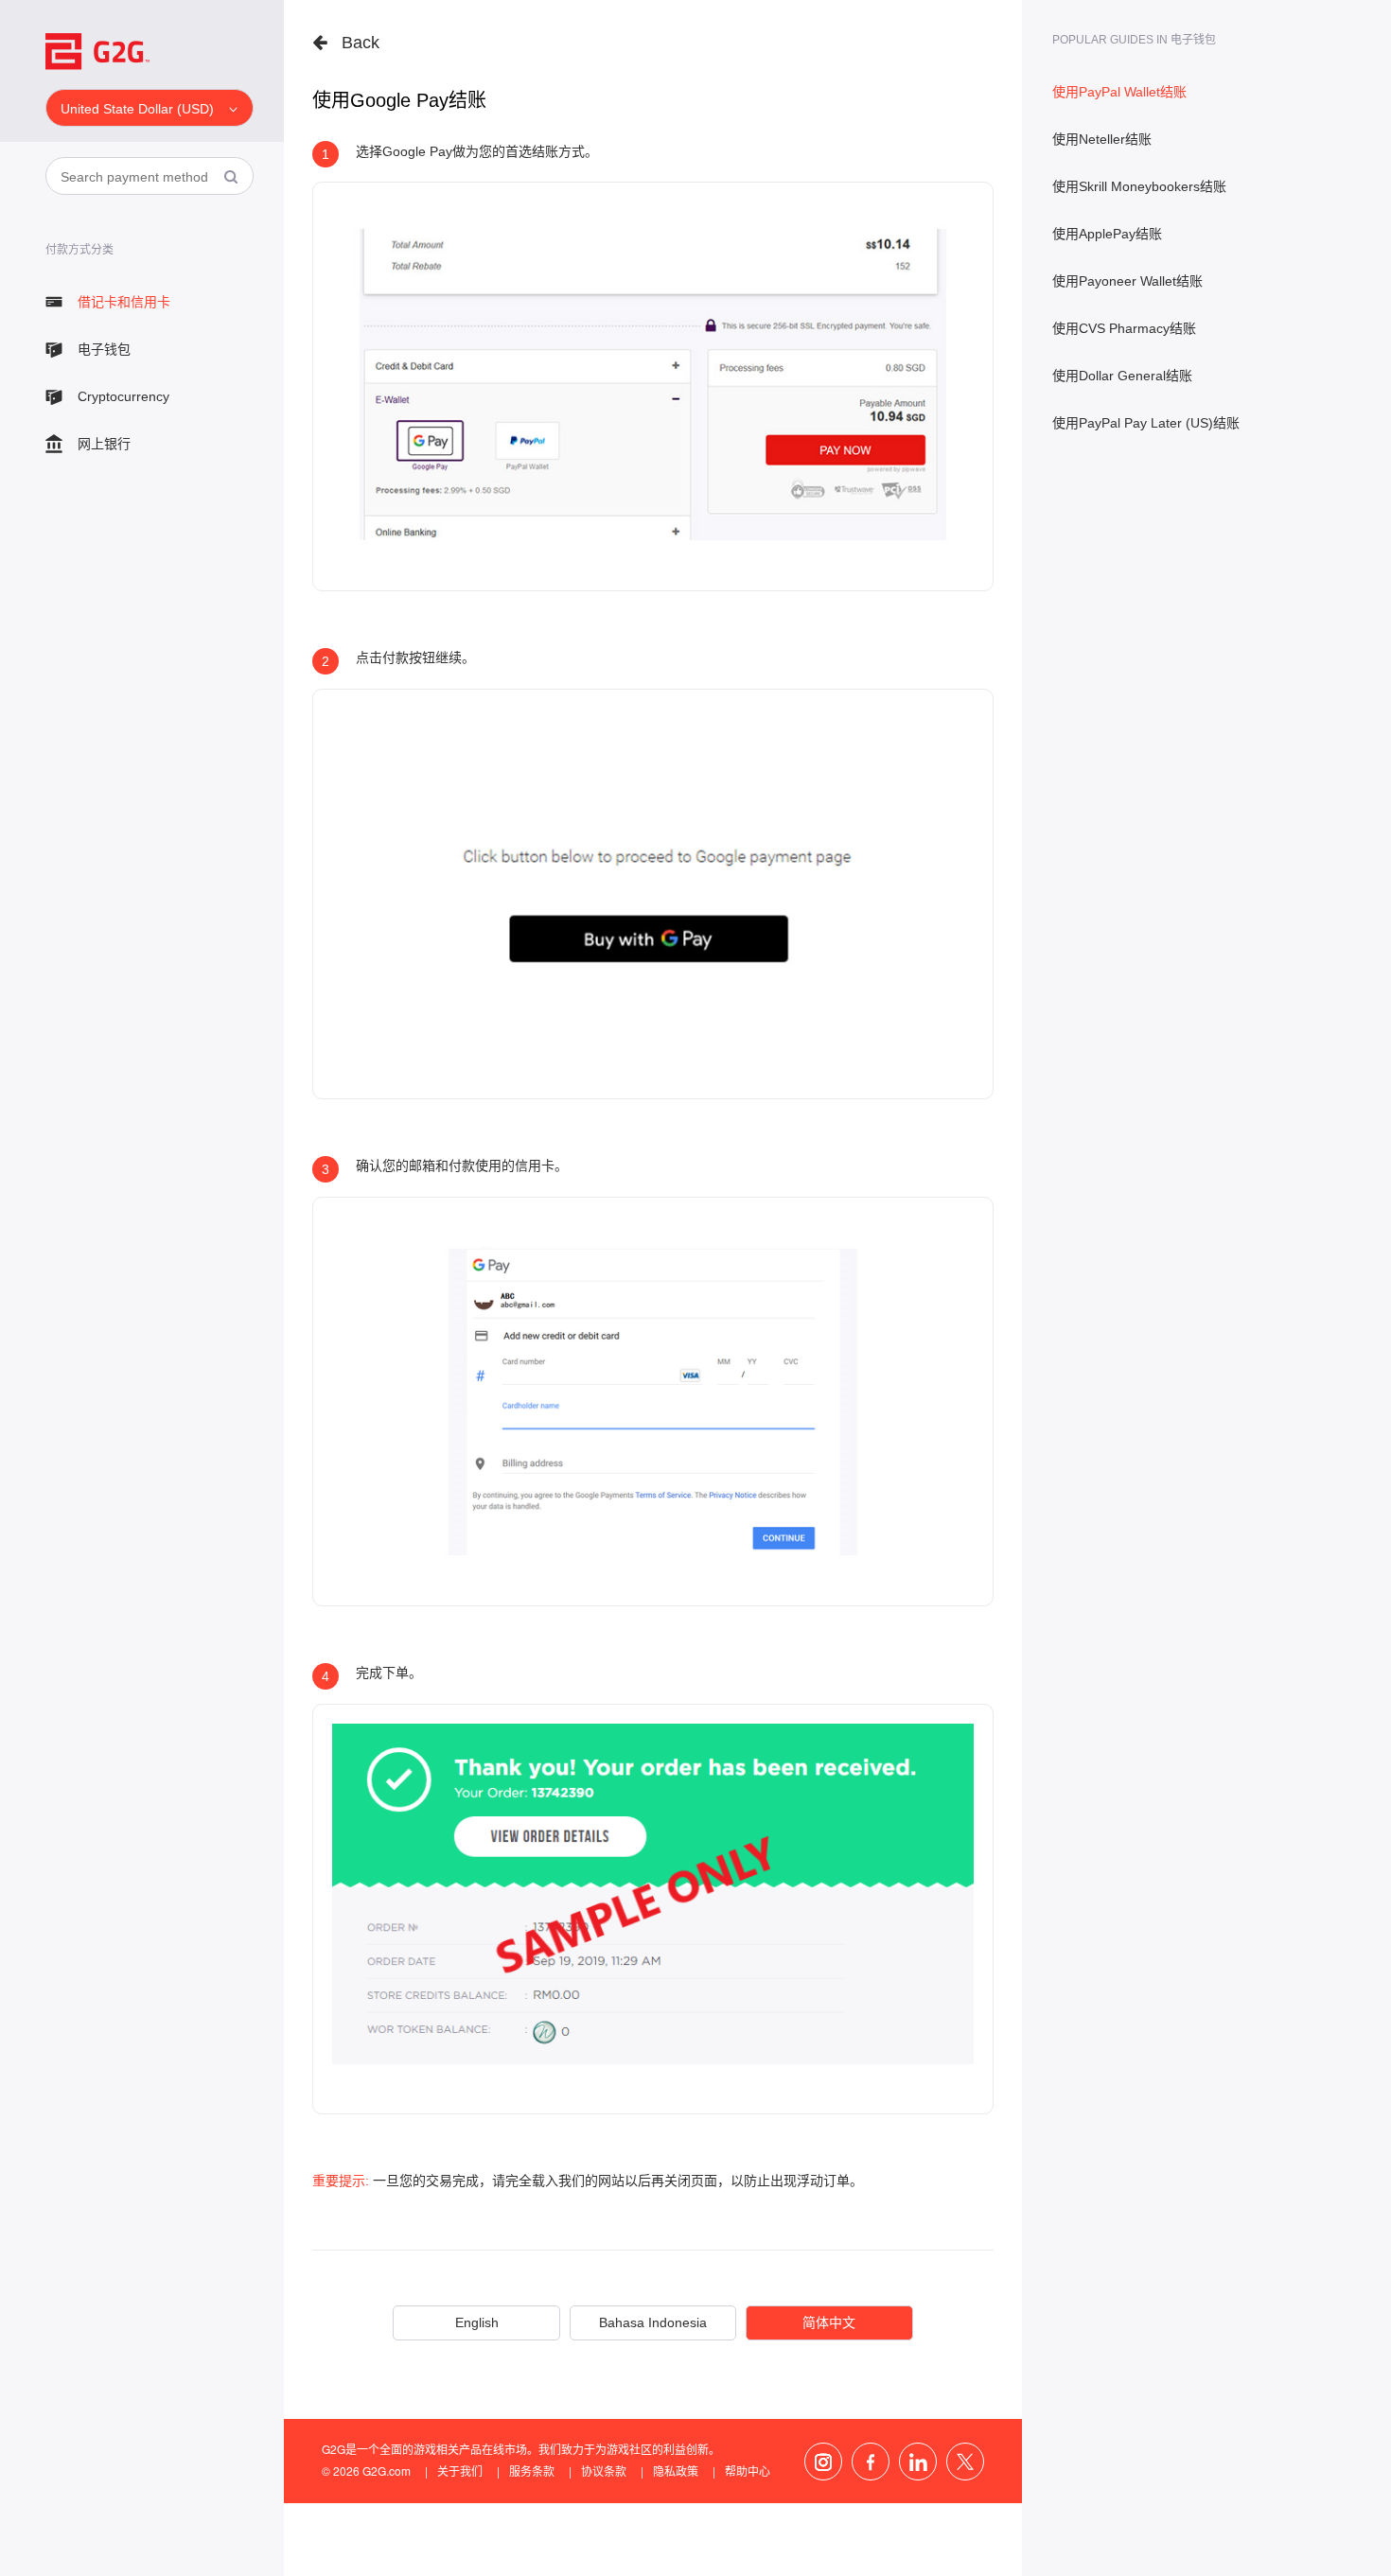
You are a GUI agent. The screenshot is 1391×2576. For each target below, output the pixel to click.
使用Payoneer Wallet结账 (1127, 281)
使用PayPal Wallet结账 (1119, 92)
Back (361, 43)
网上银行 (104, 444)
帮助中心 (748, 2471)
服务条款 (532, 2471)
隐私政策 (676, 2471)
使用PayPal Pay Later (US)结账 (1146, 423)
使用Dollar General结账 (1122, 376)
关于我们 (460, 2471)
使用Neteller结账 (1102, 139)
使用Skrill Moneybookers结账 (1139, 186)
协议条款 (604, 2471)
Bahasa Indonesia (653, 2322)
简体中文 (829, 2322)
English (477, 2322)
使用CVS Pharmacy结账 (1124, 328)
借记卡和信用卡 (124, 302)
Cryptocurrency (123, 396)
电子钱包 (104, 349)
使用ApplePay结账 (1107, 234)
